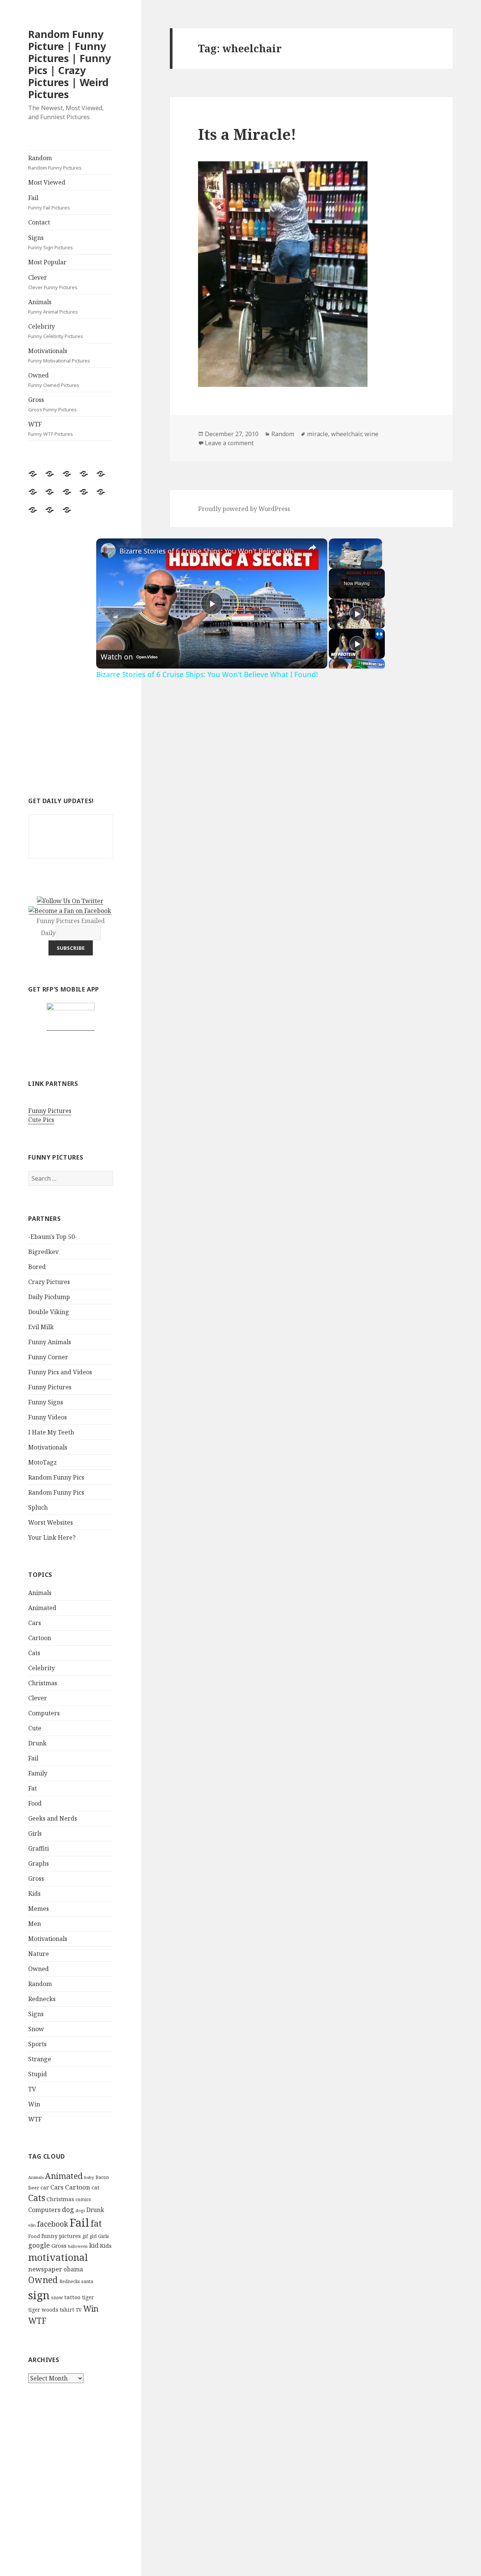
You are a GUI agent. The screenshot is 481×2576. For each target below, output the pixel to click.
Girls (35, 1833)
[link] (108, 550)
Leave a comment (229, 443)
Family (38, 1773)
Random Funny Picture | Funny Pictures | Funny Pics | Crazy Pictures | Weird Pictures (70, 64)
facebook (53, 2224)
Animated (42, 1608)
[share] (312, 547)
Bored (37, 1267)
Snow (36, 2029)
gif (85, 2236)
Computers (44, 1713)
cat (95, 2187)
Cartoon (40, 1638)
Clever (53, 282)
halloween (78, 2246)
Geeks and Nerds (53, 1818)
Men (35, 1924)
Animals (53, 306)
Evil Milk (41, 1327)
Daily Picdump (49, 1297)
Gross (52, 404)
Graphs (39, 1863)
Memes (39, 1909)
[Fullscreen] (378, 564)
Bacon (102, 2177)
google (39, 2245)
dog (68, 2209)
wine (371, 434)
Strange (40, 2059)
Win (34, 2104)
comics (83, 2199)
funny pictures (61, 2236)
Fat (33, 1788)
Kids (34, 1894)
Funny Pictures (50, 1111)
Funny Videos (48, 1417)
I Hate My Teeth (51, 1432)
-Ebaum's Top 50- (53, 1237)
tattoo (72, 2297)
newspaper (45, 2269)
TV (32, 2089)
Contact (39, 222)
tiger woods (43, 2310)
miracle (318, 434)
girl (93, 2236)
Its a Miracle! (247, 134)
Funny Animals (50, 1342)
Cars (35, 1623)
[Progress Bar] (355, 559)
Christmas (43, 1683)
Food (35, 1803)
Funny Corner (48, 1357)
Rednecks (42, 1999)
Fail (49, 202)
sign (39, 2295)
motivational (58, 2257)
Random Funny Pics (56, 1477)
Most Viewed (47, 182)
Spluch (38, 1507)
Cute (35, 1728)
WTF (51, 429)
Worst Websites (51, 1522)
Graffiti (39, 1848)
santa (87, 2281)
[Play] (333, 564)
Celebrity (56, 331)
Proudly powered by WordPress (244, 509)
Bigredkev (43, 1252)
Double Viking (49, 1312)
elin (32, 2225)
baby (89, 2177)
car (45, 2187)
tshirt (67, 2310)
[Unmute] (342, 564)
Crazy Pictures (49, 1282)
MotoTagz (42, 1462)
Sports (37, 2044)
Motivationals (59, 355)
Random (55, 162)
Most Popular (47, 262)
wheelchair (346, 434)
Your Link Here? (52, 1537)
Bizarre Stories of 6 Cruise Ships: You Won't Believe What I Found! (211, 551)
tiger (88, 2297)
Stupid (38, 2074)
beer (34, 2188)
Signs (51, 242)
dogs (80, 2211)
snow (57, 2298)
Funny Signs (46, 1402)
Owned (54, 380)
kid (94, 2245)
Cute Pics (41, 1120)
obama (73, 2269)
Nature (39, 1954)
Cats (34, 1653)
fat (96, 2223)
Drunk (37, 1743)
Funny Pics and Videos (60, 1372)
